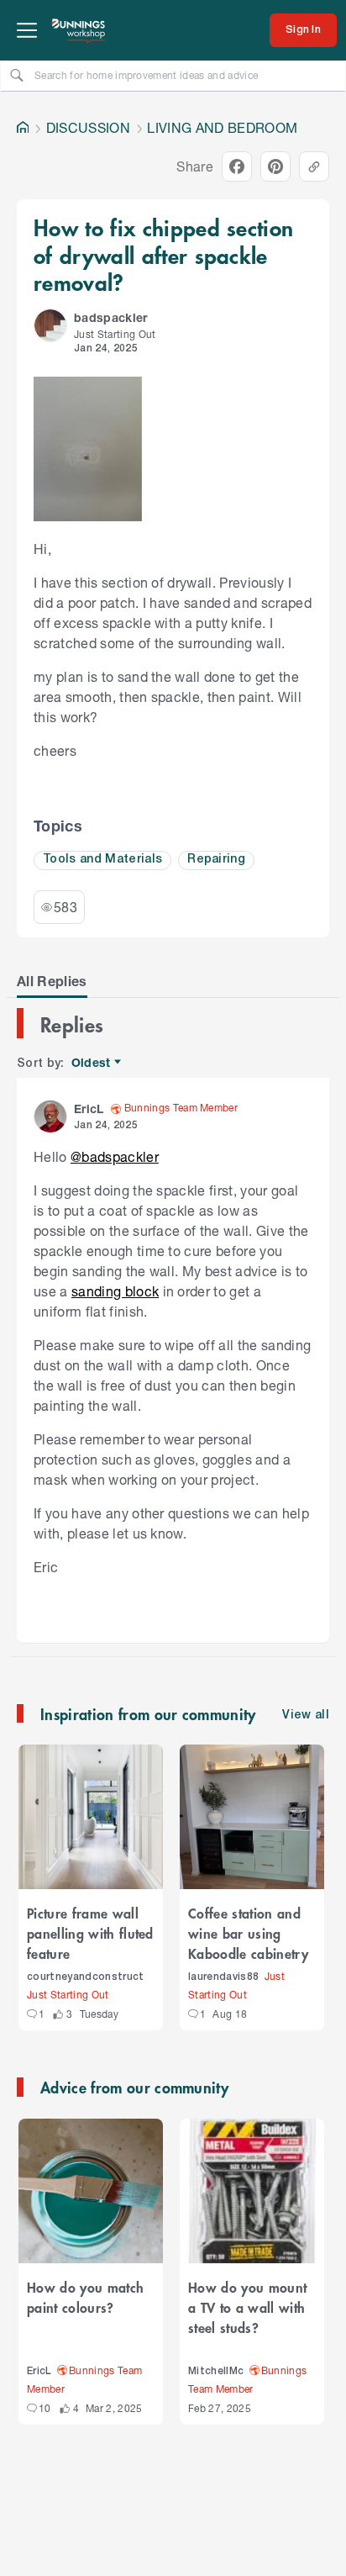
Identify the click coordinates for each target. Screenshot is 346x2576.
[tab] (52, 981)
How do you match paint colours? (85, 2297)
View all (306, 1716)
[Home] (23, 128)
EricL (39, 2371)
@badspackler (115, 1156)
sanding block (115, 1291)
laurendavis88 (223, 1977)
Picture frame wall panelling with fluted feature (90, 1933)
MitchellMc (216, 2371)
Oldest (92, 1063)
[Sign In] (303, 30)
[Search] (17, 75)
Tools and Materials (102, 860)
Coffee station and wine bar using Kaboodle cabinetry (248, 1933)
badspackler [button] (111, 317)
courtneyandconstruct (86, 1977)
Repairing (216, 860)
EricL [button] (89, 1109)
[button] (50, 325)
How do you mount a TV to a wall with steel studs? (247, 2307)
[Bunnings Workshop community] (79, 30)
